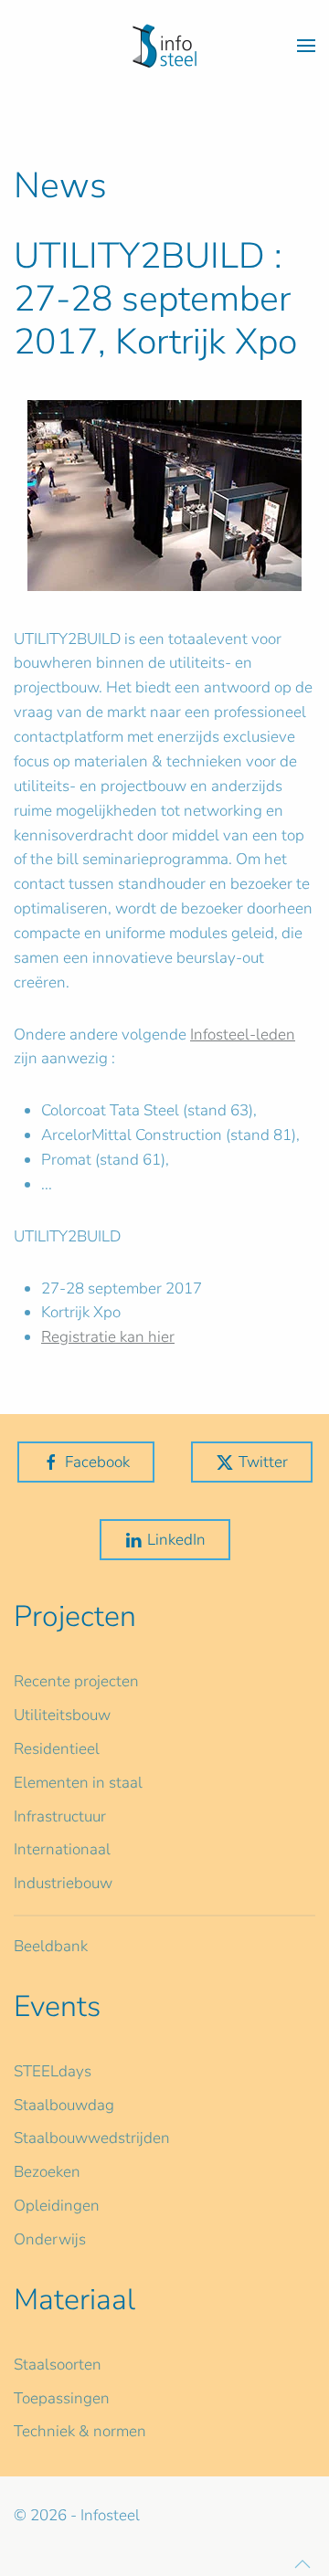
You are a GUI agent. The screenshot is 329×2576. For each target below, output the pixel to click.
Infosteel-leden (243, 1035)
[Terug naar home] (164, 46)
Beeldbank (51, 1946)
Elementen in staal (78, 1783)
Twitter (263, 1462)
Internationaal (62, 1849)
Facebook (97, 1462)
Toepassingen (62, 2398)
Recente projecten (76, 1681)
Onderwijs (50, 2239)
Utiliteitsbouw (62, 1715)
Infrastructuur (60, 1816)
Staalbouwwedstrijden (92, 2138)
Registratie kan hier (108, 1337)
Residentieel (57, 1749)
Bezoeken (47, 2172)
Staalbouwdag (64, 2105)
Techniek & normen (80, 2431)
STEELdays (53, 2071)
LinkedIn (176, 1540)
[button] (306, 46)
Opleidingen (57, 2206)
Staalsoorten (58, 2365)
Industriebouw (63, 1883)
